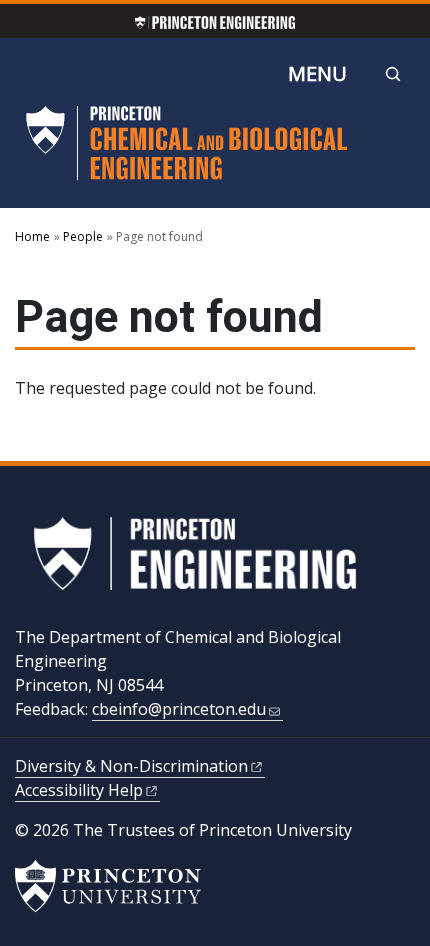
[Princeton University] (108, 886)
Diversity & (131, 766)
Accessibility (79, 790)
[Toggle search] (393, 74)
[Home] (187, 151)
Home (32, 236)
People (83, 236)
